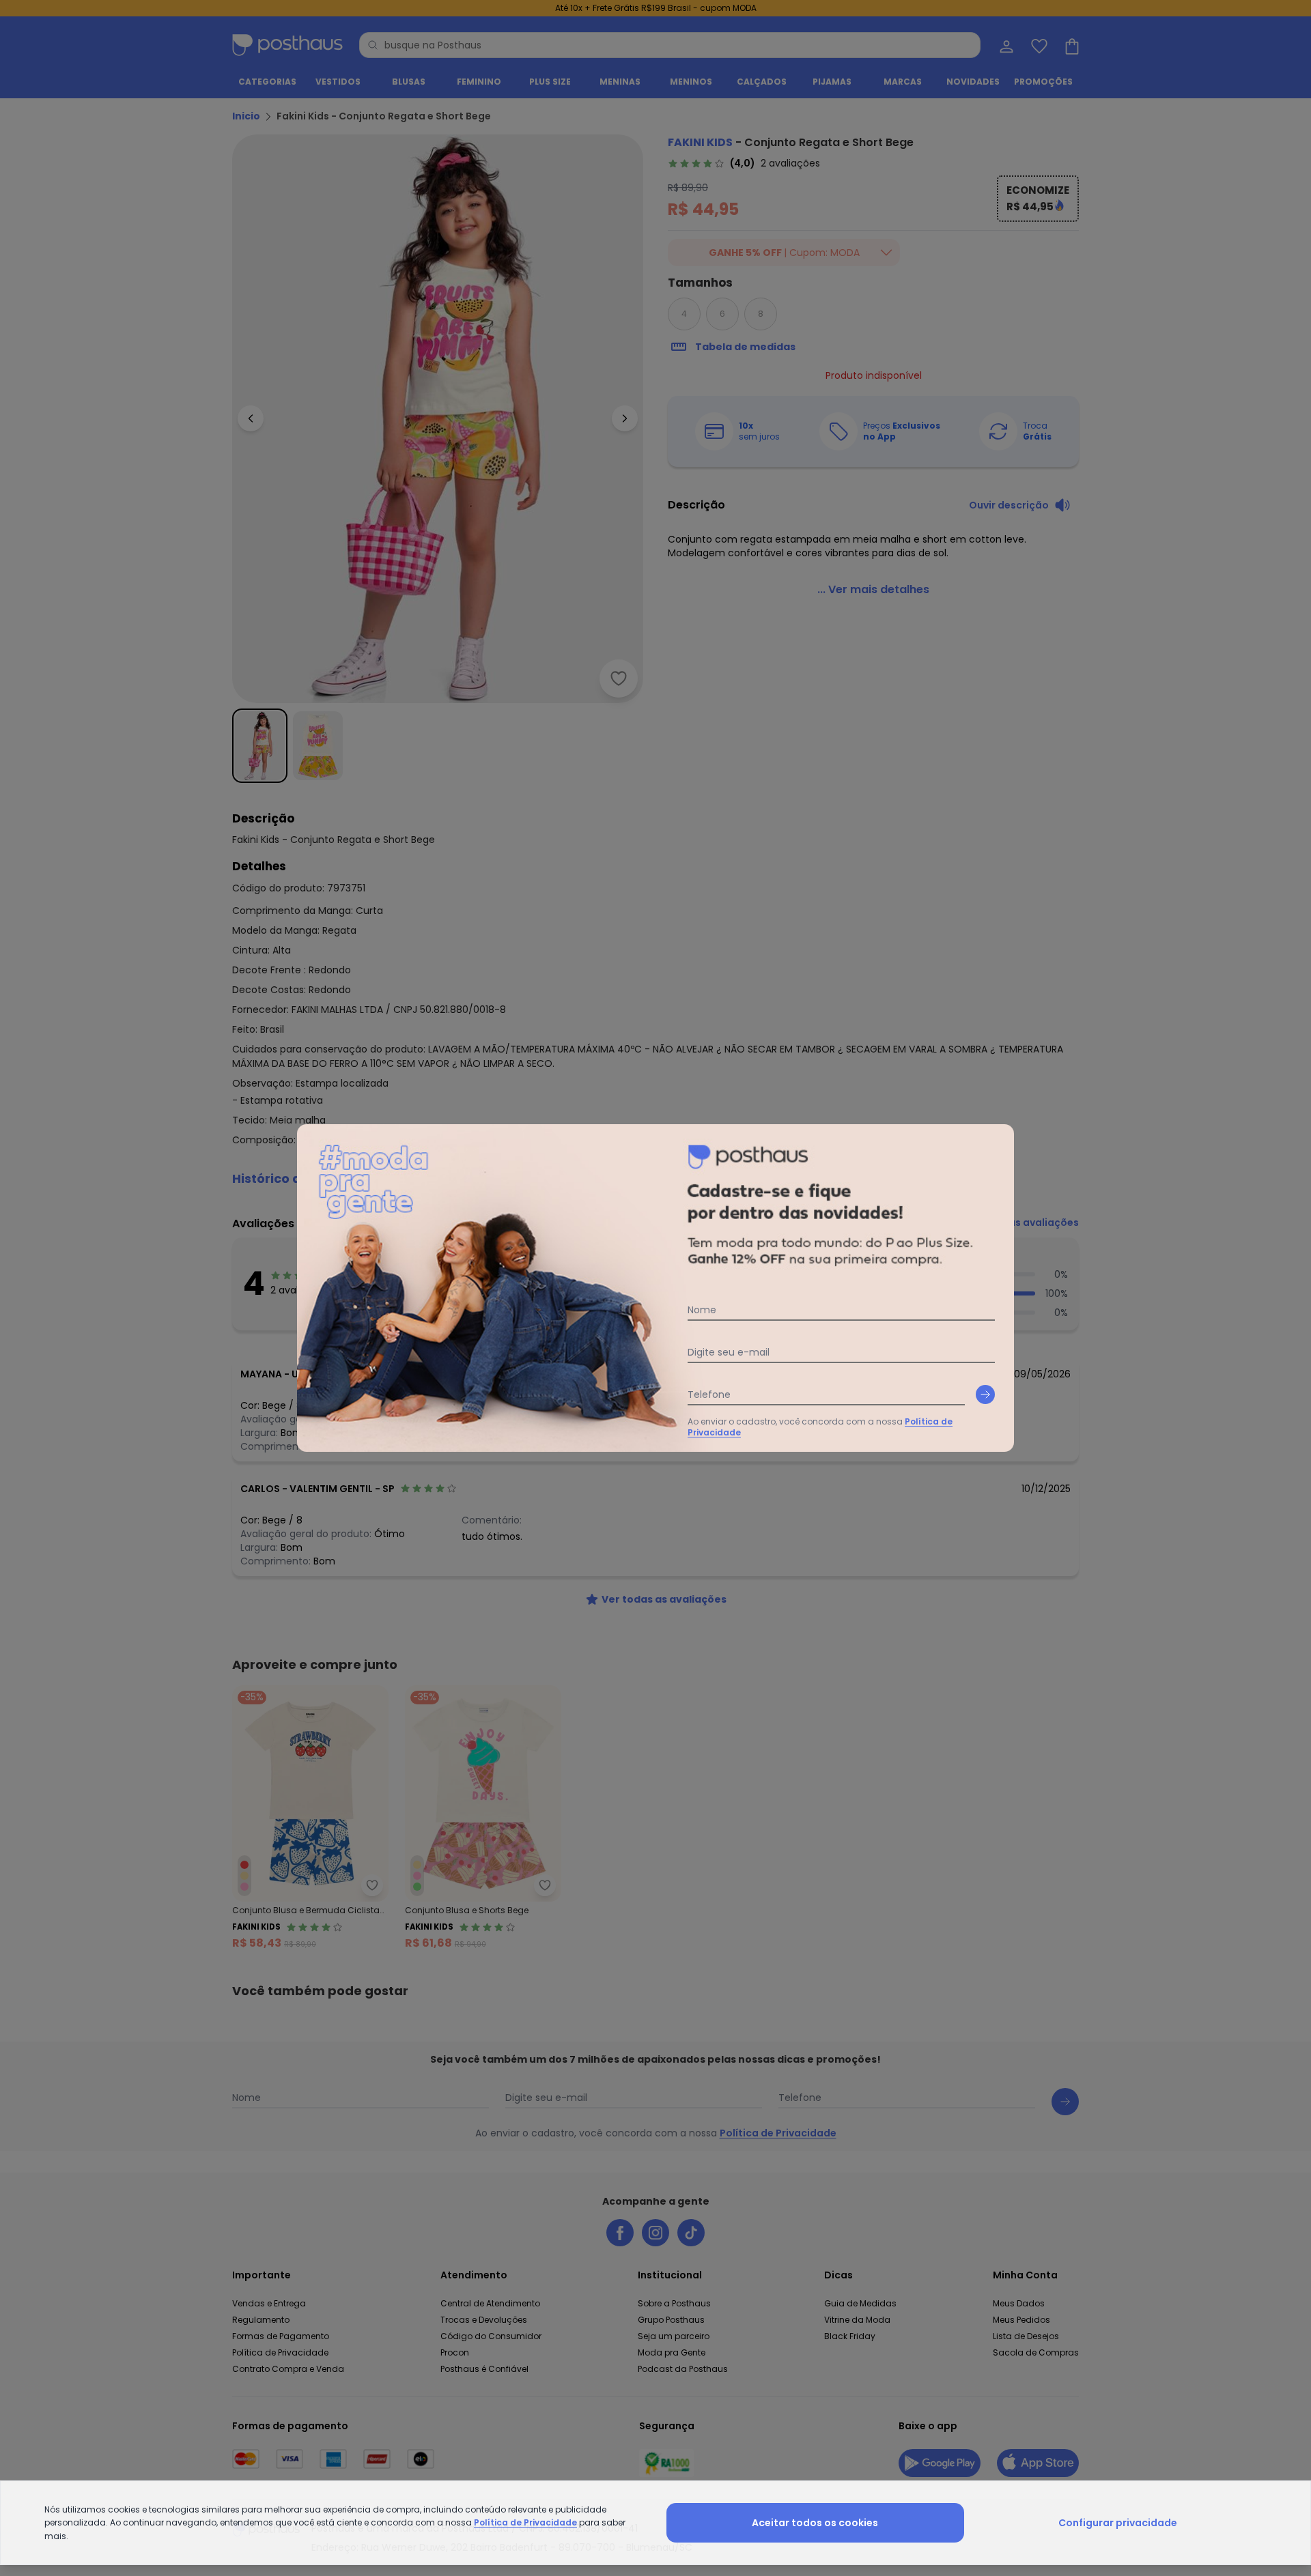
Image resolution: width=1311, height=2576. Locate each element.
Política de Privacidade (525, 2522)
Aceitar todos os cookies (815, 2523)
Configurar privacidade (1118, 2523)
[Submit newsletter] (985, 1394)
